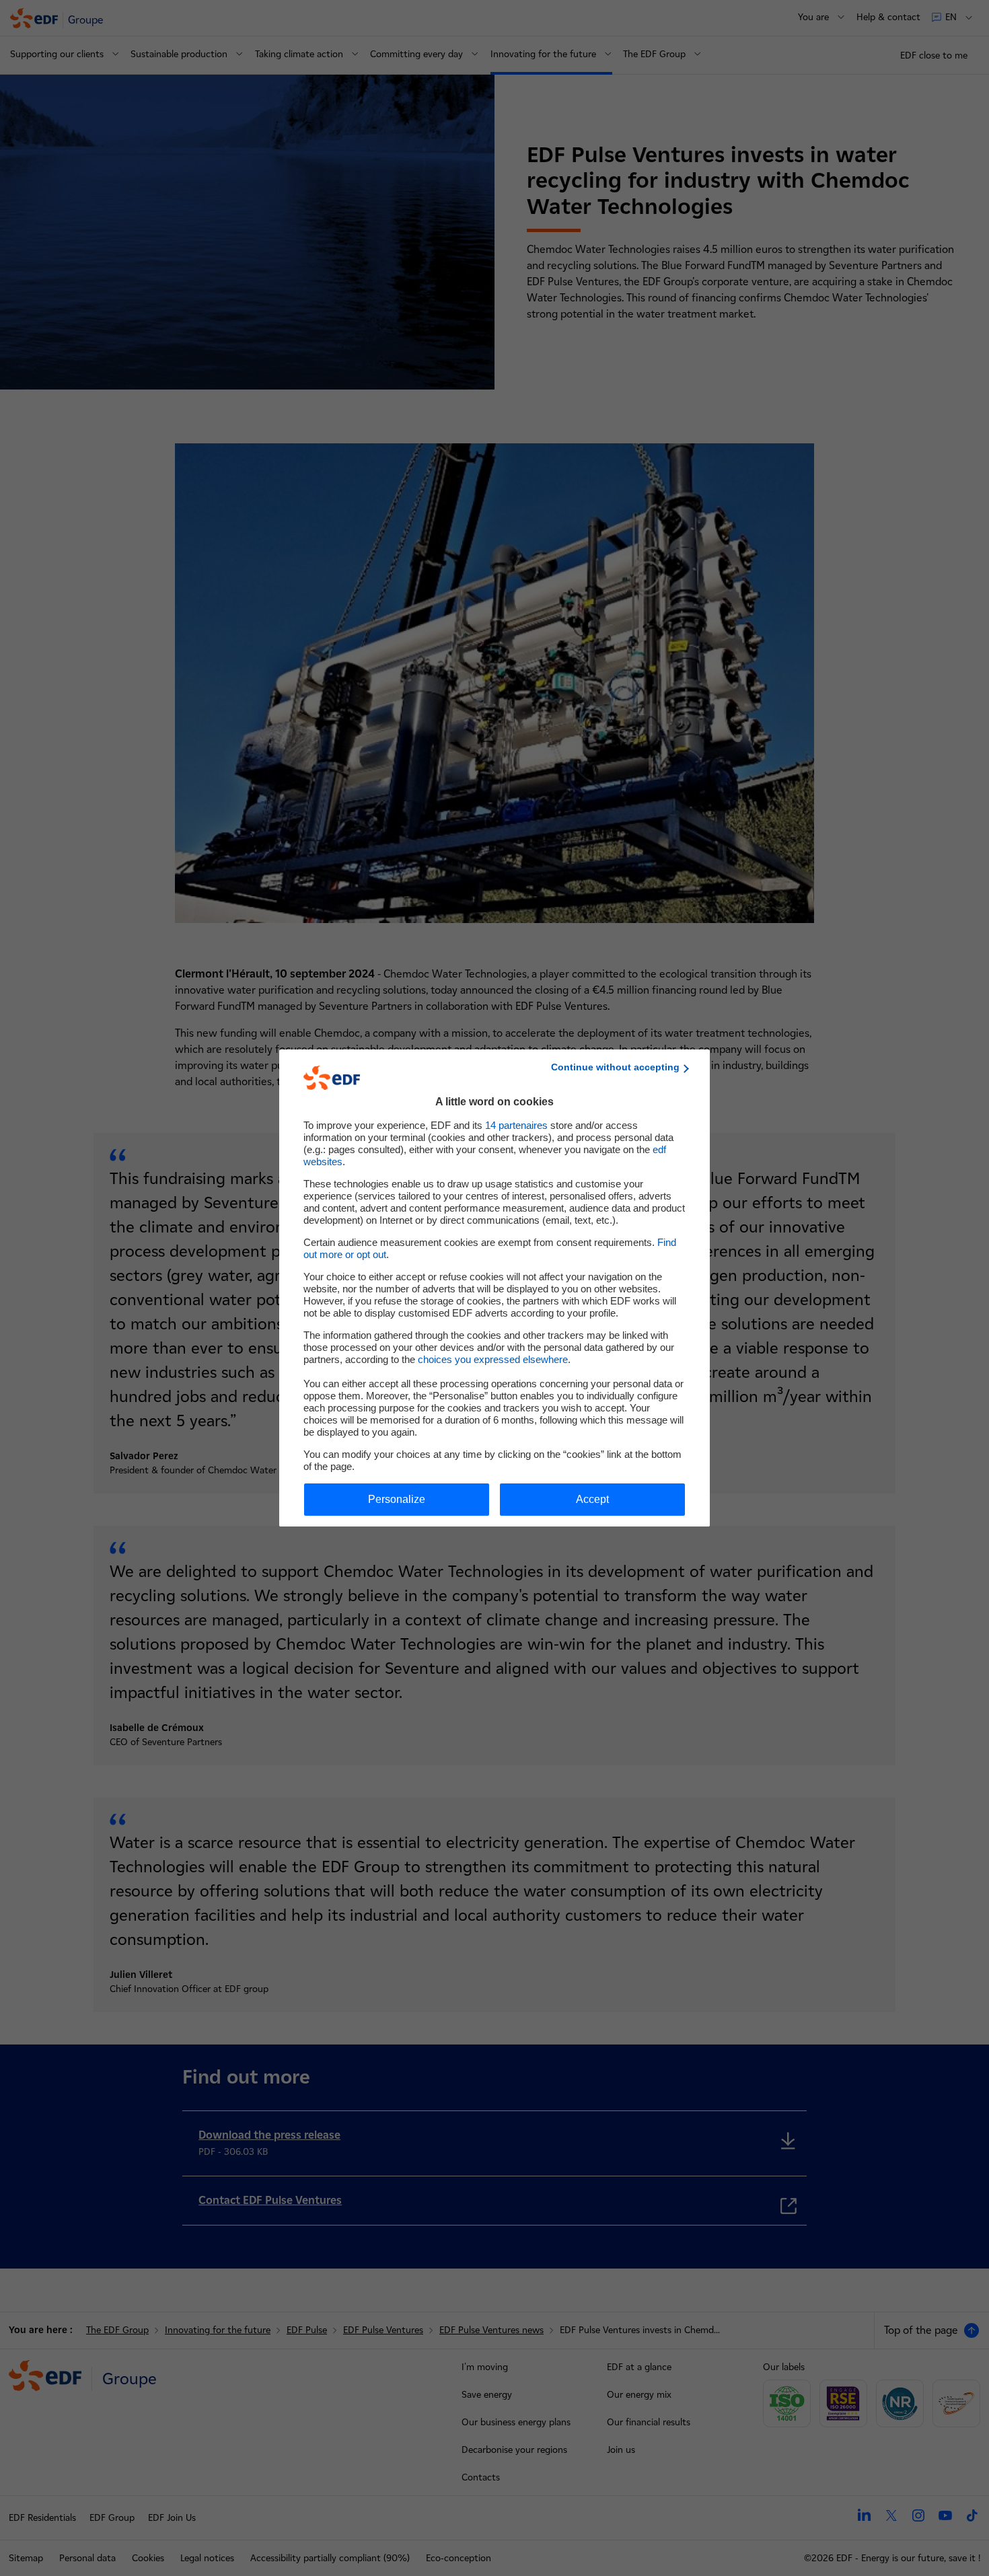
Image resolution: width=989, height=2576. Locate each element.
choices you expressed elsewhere (493, 1359)
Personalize (397, 1499)
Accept (592, 1499)
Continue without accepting (615, 1067)
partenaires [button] (516, 1125)
